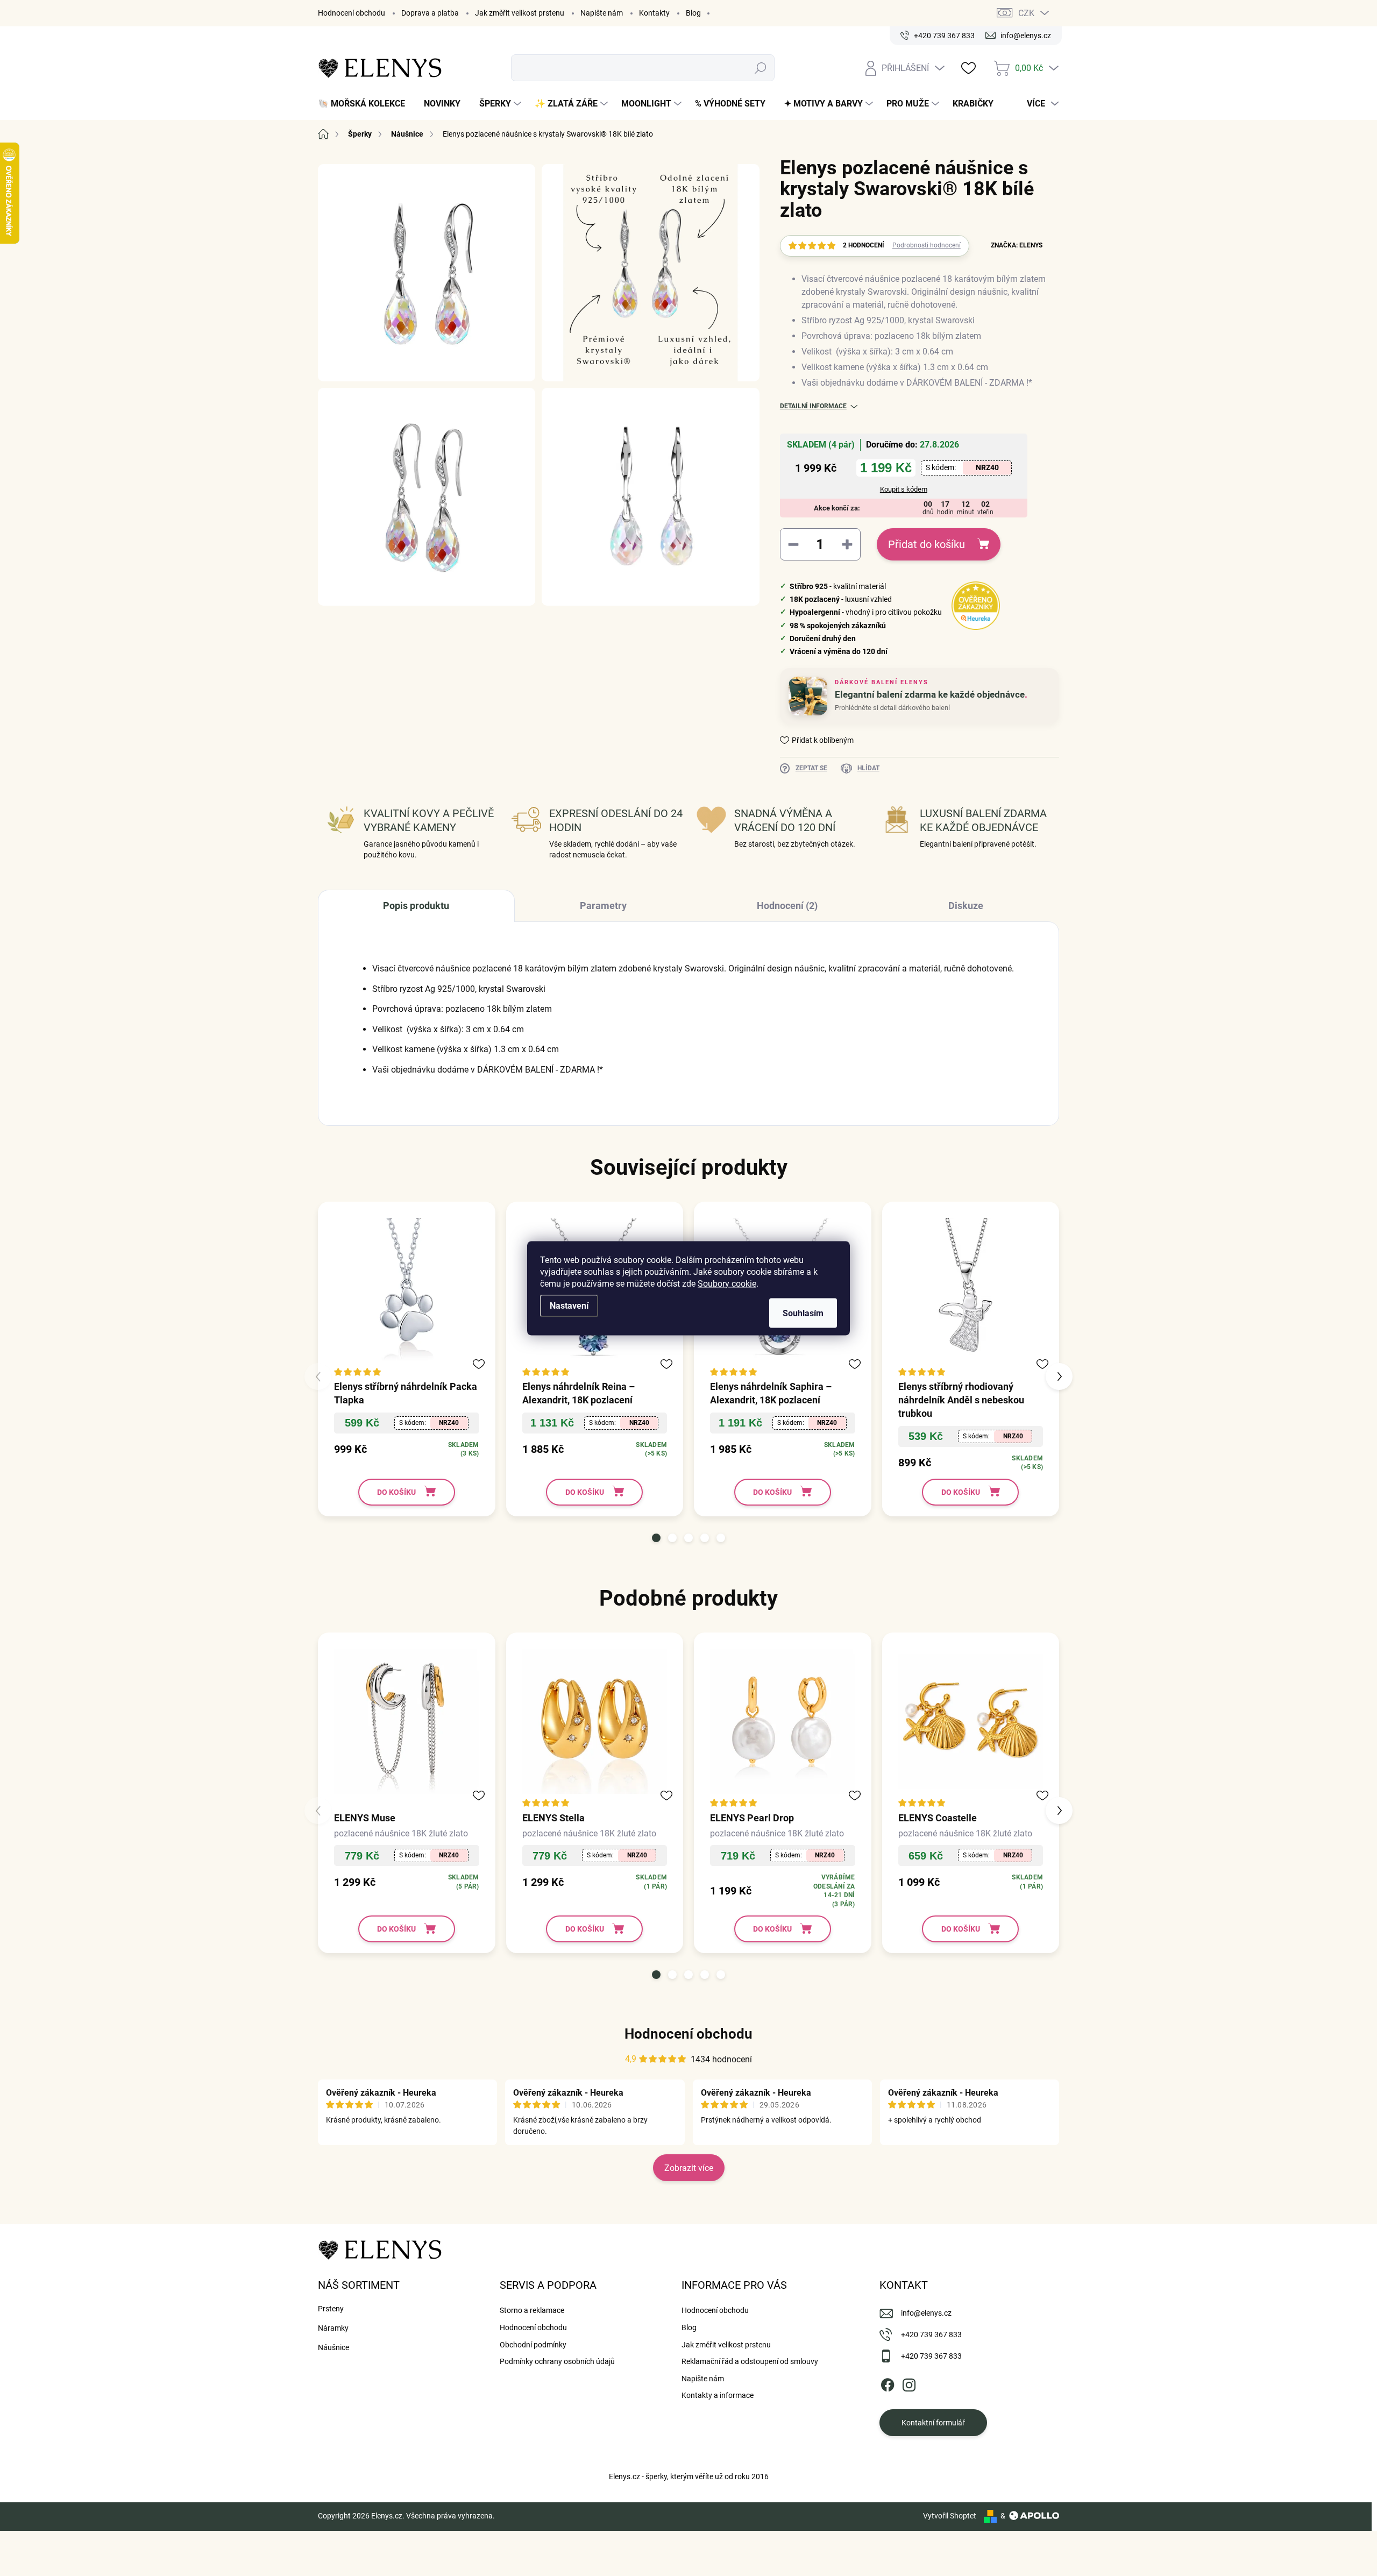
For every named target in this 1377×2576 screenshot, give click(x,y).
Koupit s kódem (904, 489)
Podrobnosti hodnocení (927, 245)
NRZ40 (987, 467)
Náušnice (333, 2347)
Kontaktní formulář (933, 2423)
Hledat (761, 68)
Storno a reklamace (532, 2310)
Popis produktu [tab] (416, 906)
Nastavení (569, 1305)
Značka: (1017, 245)
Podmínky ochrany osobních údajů (557, 2361)
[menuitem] (365, 104)
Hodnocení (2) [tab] (787, 906)
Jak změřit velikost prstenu (520, 13)
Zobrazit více (689, 2168)
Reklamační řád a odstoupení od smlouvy (750, 2361)
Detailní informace (813, 406)
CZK (1026, 13)
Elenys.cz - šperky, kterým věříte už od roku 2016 (689, 2476)
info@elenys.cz (926, 2313)
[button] (656, 1538)
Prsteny (331, 2309)
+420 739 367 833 (931, 2334)
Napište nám (602, 13)
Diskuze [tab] (966, 906)
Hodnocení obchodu (352, 13)
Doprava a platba (430, 13)
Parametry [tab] (603, 906)
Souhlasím (803, 1313)
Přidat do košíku (927, 544)
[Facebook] (888, 2383)
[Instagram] (909, 2383)
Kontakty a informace (718, 2395)
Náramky (333, 2328)
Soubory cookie (727, 1283)
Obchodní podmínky (533, 2345)
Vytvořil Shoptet (950, 2516)
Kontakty (654, 13)
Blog (693, 13)
